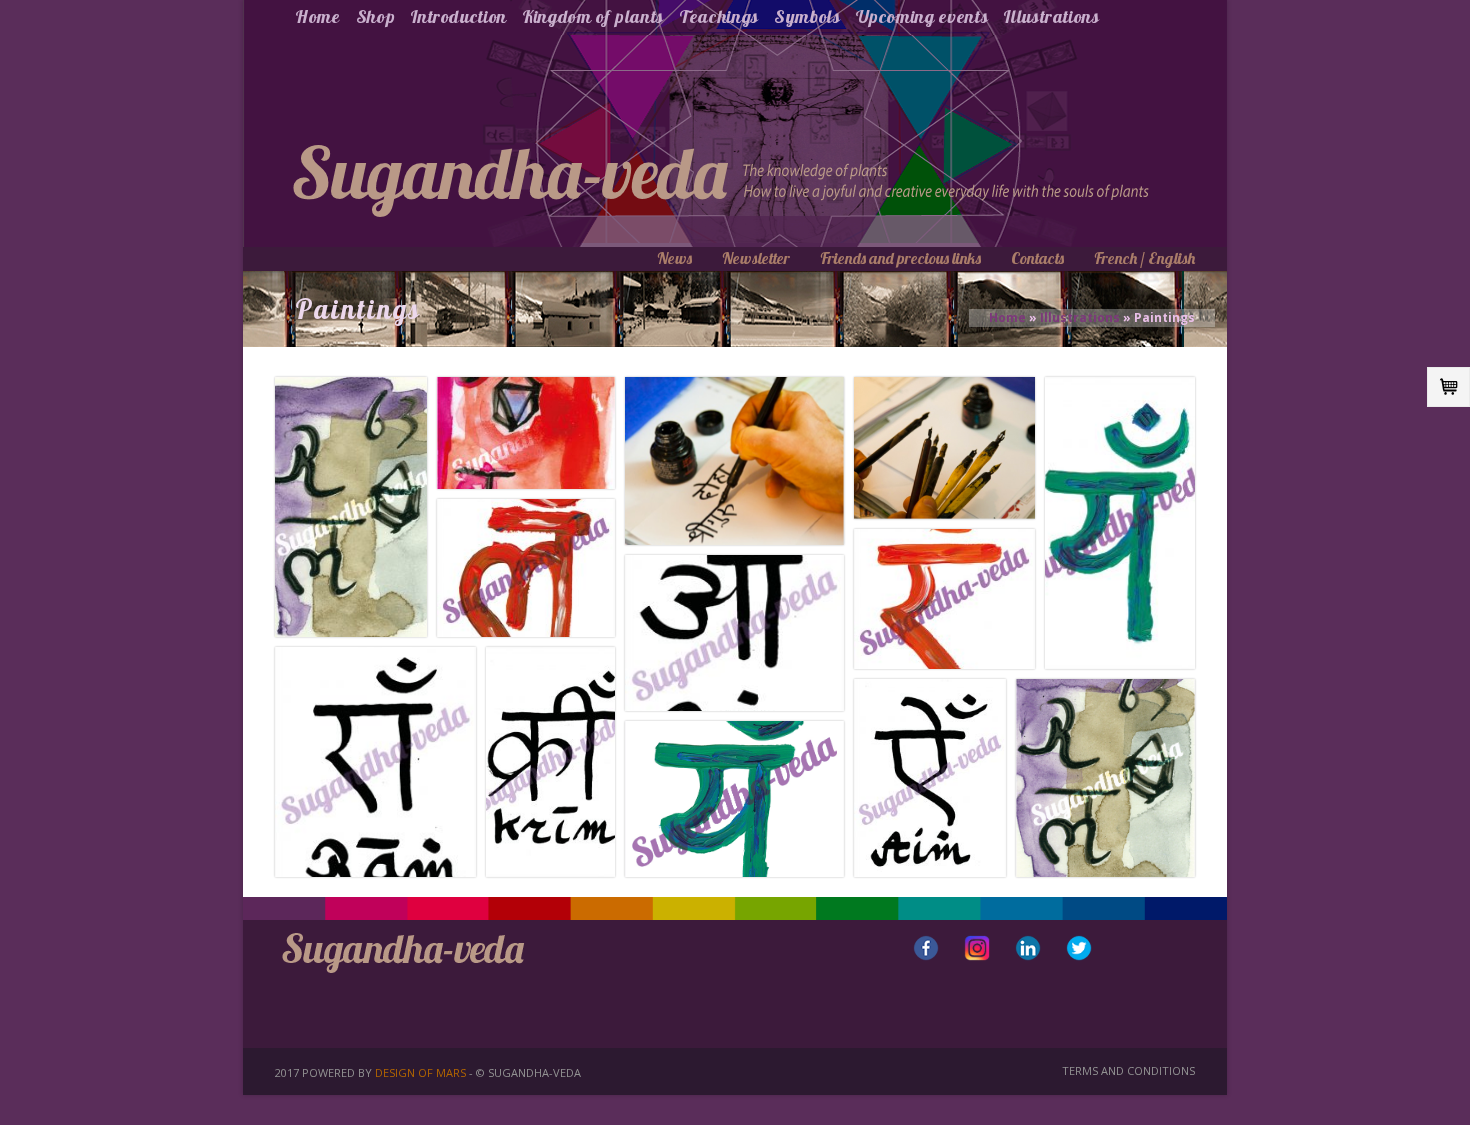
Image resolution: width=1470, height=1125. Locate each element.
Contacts (1037, 258)
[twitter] (1079, 948)
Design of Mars (420, 1072)
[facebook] (926, 948)
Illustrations (1051, 16)
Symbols (807, 16)
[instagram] (977, 948)
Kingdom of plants (593, 16)
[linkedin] (1028, 948)
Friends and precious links (900, 258)
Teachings (719, 16)
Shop (376, 16)
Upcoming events (922, 16)
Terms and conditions (1128, 1070)
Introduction (458, 16)
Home (318, 16)
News (674, 258)
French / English (1144, 258)
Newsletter (756, 258)
